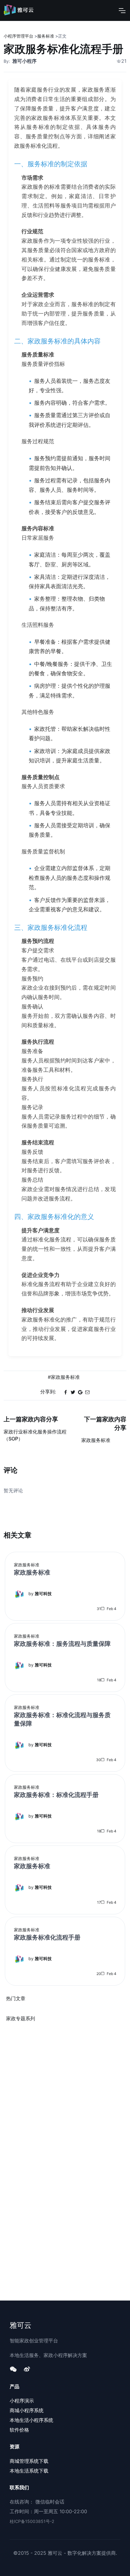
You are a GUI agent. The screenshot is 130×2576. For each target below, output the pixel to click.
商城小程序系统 (27, 2410)
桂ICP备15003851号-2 (32, 2521)
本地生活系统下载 (29, 2471)
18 (99, 1680)
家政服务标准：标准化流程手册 (56, 1795)
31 (98, 1609)
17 (99, 1902)
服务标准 (46, 36)
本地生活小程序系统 (31, 2420)
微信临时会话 (50, 2502)
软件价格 (19, 2430)
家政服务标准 (27, 1565)
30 (98, 1760)
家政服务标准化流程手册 (47, 1937)
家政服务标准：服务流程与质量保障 (62, 1644)
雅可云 (21, 2325)
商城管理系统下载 (29, 2461)
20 (98, 1974)
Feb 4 (111, 1609)
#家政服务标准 (64, 1377)
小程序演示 (22, 2401)
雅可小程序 (24, 61)
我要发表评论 (65, 1501)
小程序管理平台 (18, 36)
